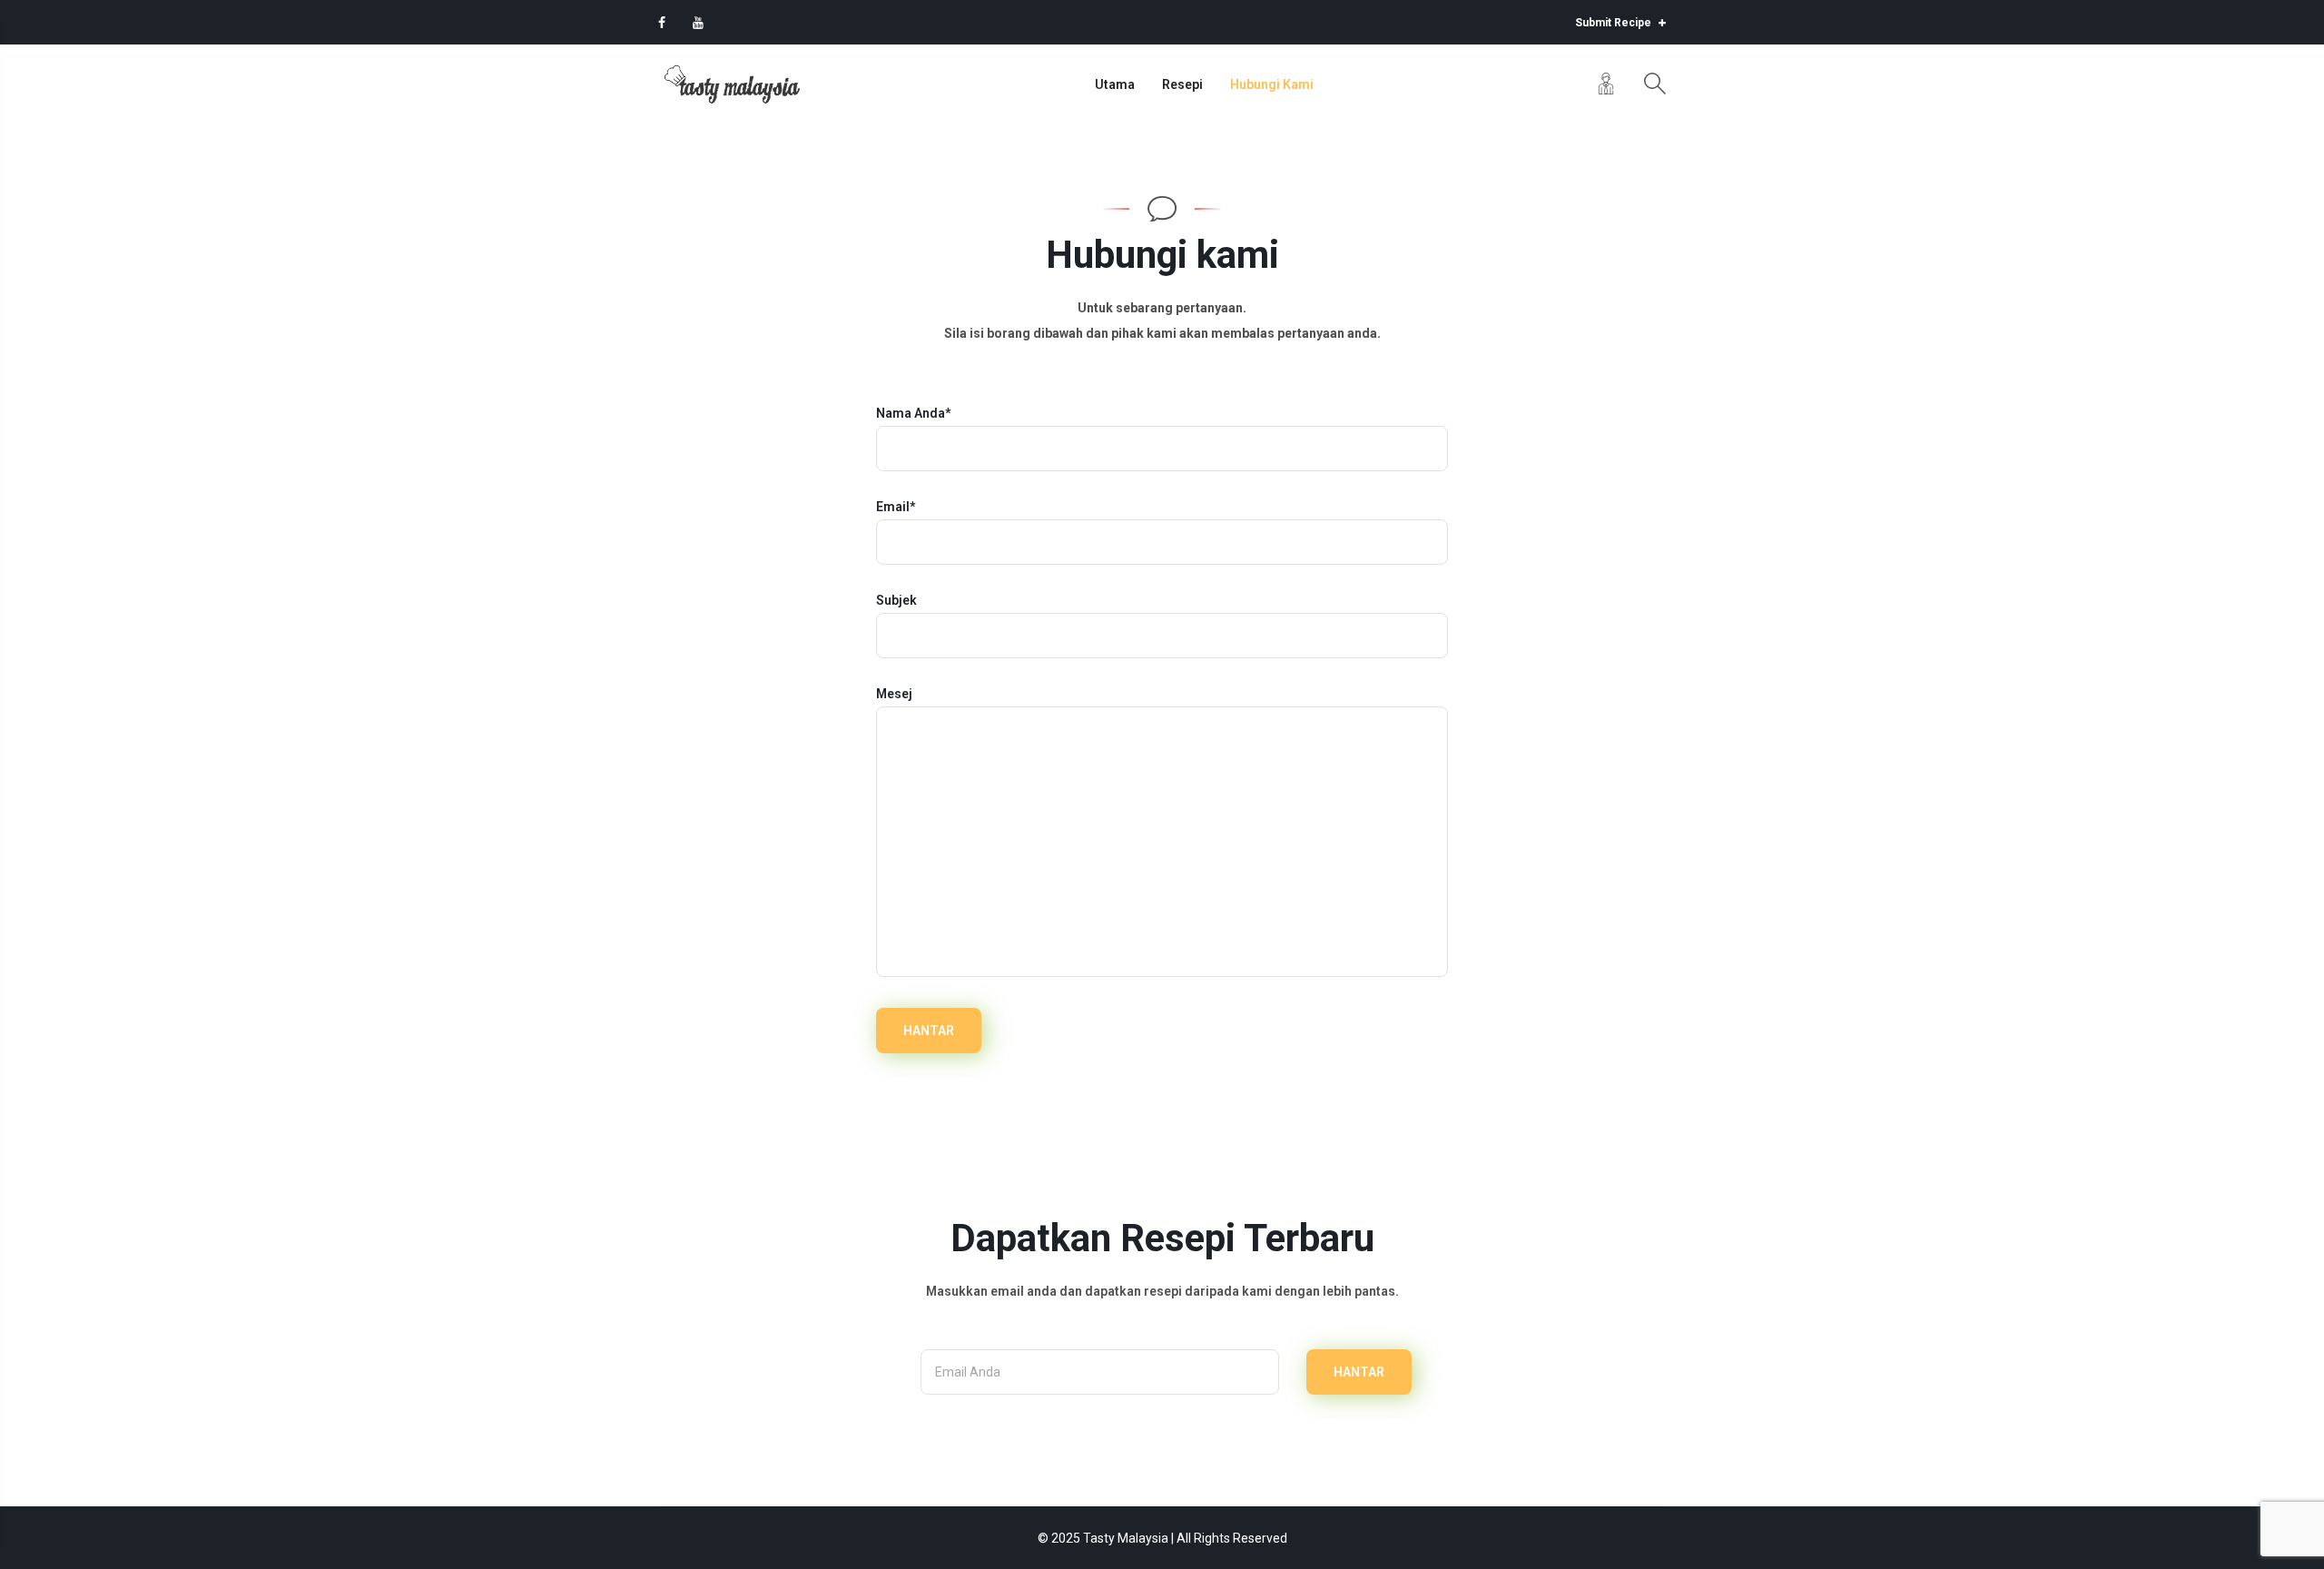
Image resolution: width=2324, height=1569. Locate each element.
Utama (1115, 84)
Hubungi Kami (1272, 84)
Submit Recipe (1615, 23)
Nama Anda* (913, 413)
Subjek (896, 600)
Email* (896, 507)
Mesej (894, 694)
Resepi (1182, 84)
